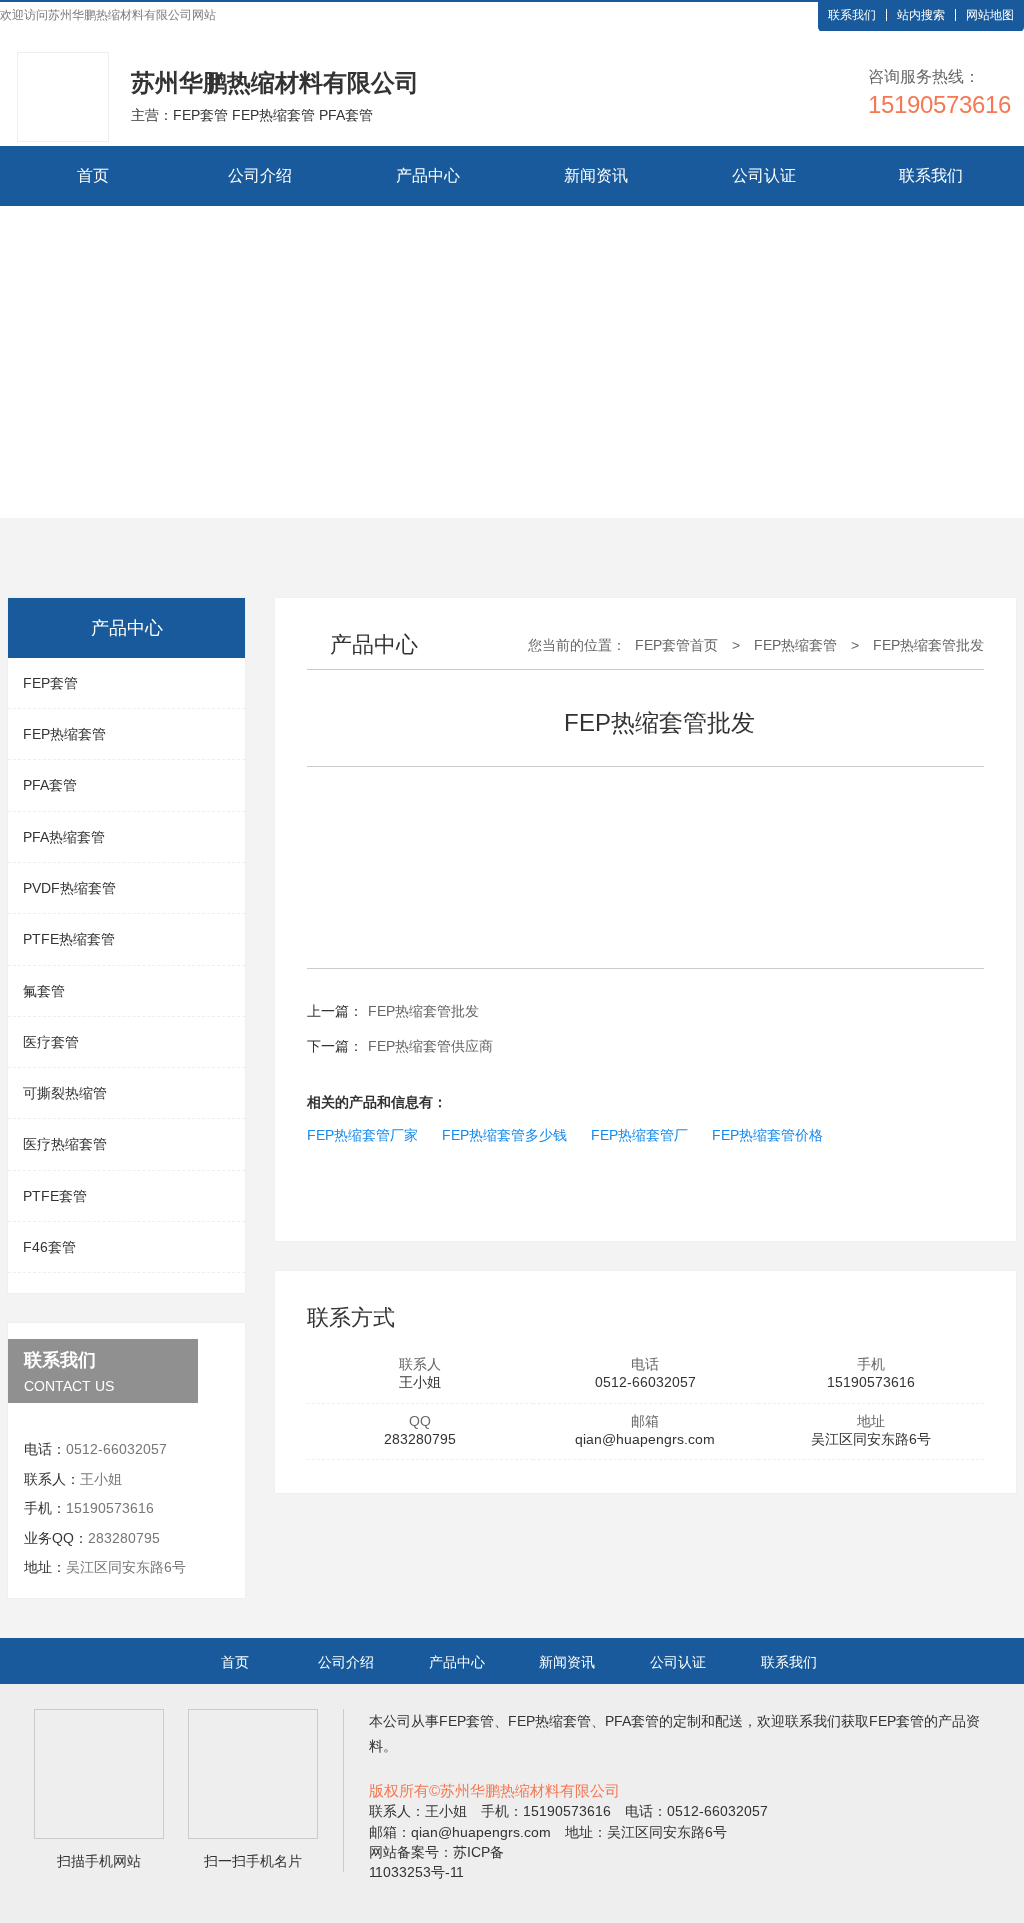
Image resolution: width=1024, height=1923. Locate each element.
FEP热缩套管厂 (639, 1135)
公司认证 (764, 175)
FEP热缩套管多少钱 (504, 1135)
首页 (93, 175)
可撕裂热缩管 (65, 1093)
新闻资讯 (596, 175)
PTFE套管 (55, 1196)
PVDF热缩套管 (69, 888)
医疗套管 (51, 1042)
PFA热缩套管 (64, 837)
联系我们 (852, 15)
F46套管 (49, 1247)
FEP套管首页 (676, 645)
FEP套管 (50, 683)
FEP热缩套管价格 (767, 1135)
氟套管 (44, 991)
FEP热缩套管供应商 (430, 1046)
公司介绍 (260, 175)
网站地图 (990, 15)
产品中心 (428, 175)
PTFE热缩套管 (69, 939)
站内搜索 (921, 15)
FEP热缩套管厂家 (362, 1135)
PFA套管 (50, 785)
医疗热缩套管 (65, 1144)
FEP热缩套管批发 (928, 645)
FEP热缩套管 (64, 734)
